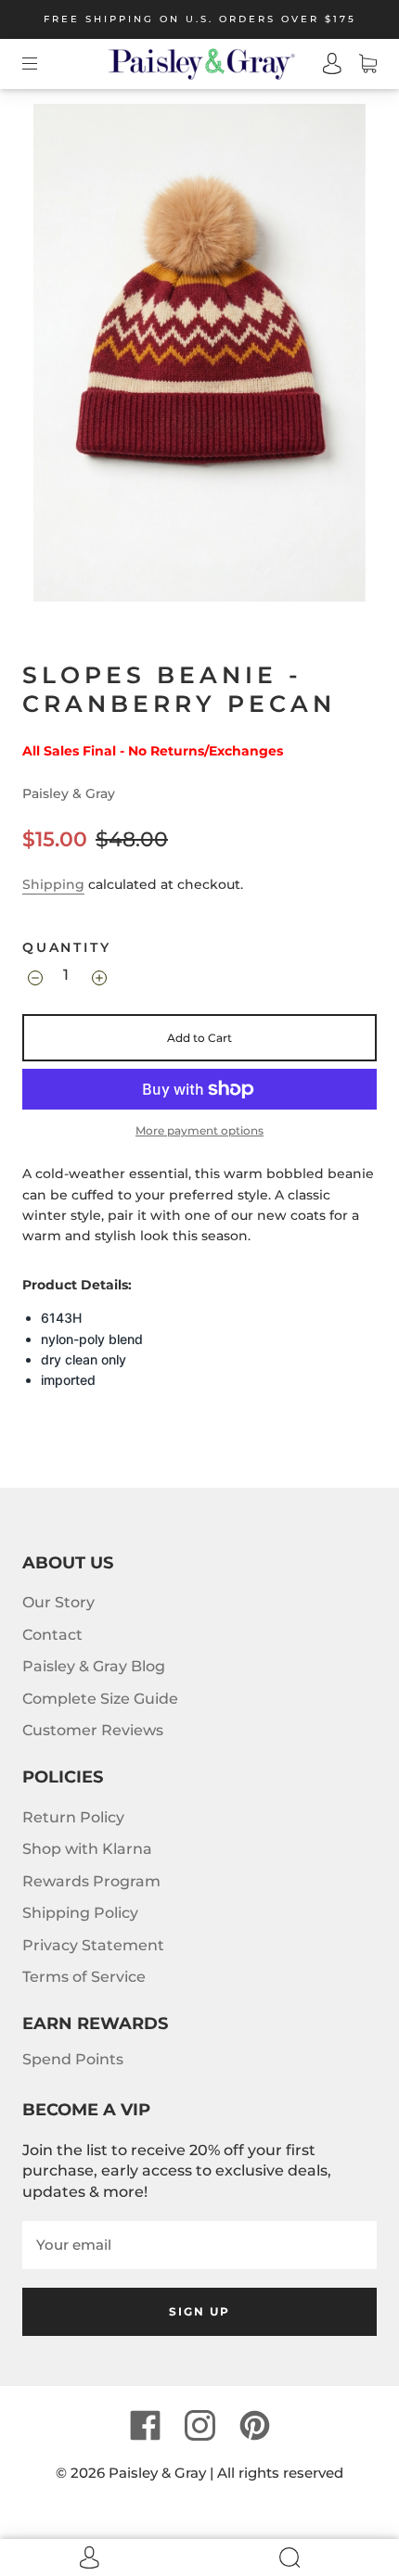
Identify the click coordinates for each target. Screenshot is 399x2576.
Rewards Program (91, 1881)
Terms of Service (84, 1977)
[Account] (324, 64)
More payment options (199, 1130)
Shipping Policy (80, 1913)
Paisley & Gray (69, 793)
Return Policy (73, 1817)
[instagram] (199, 2426)
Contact (52, 1635)
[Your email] (199, 2245)
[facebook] (145, 2426)
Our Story (58, 1602)
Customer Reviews (93, 1730)
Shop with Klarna (87, 1849)
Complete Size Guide (100, 1699)
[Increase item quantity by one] (98, 977)
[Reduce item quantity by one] (34, 977)
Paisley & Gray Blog (94, 1666)
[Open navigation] (43, 64)
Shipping (53, 884)
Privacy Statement (93, 1945)
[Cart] (359, 64)
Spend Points (73, 2059)
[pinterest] (254, 2426)
